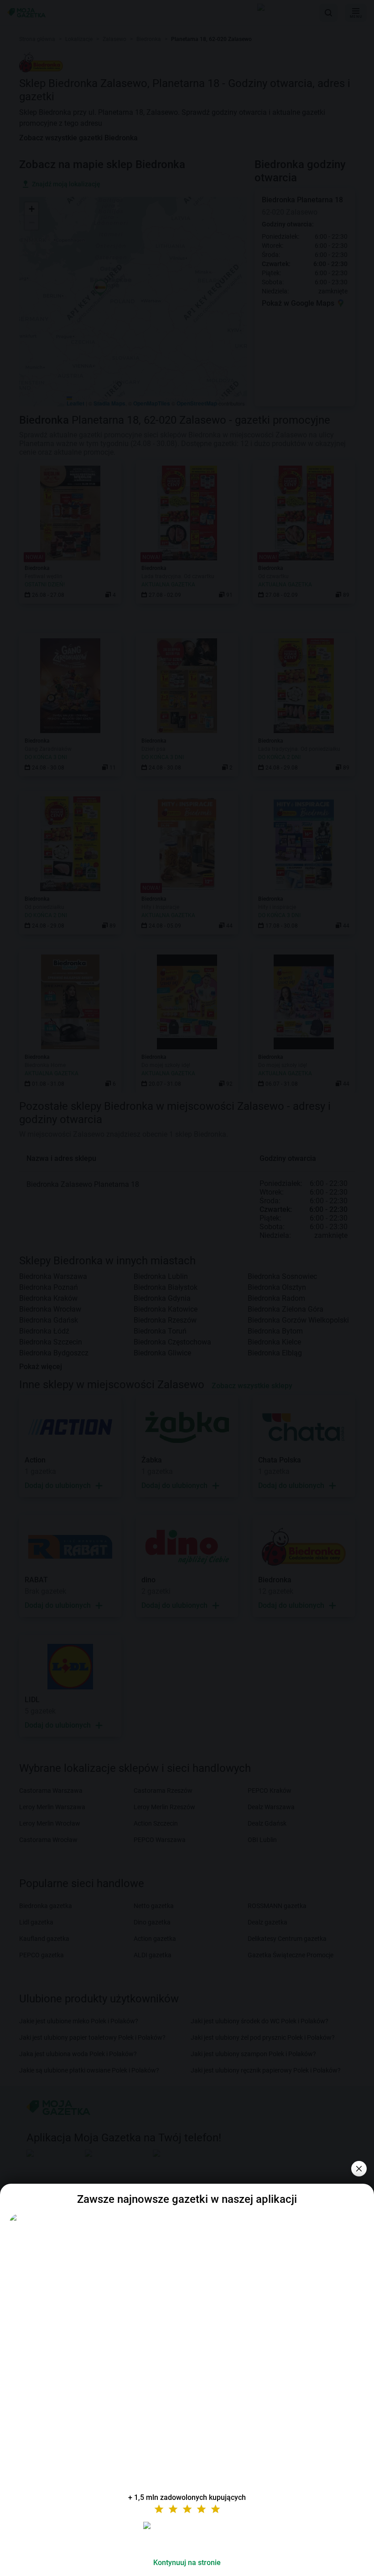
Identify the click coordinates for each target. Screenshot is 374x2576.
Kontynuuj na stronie (187, 2563)
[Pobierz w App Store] (187, 2536)
